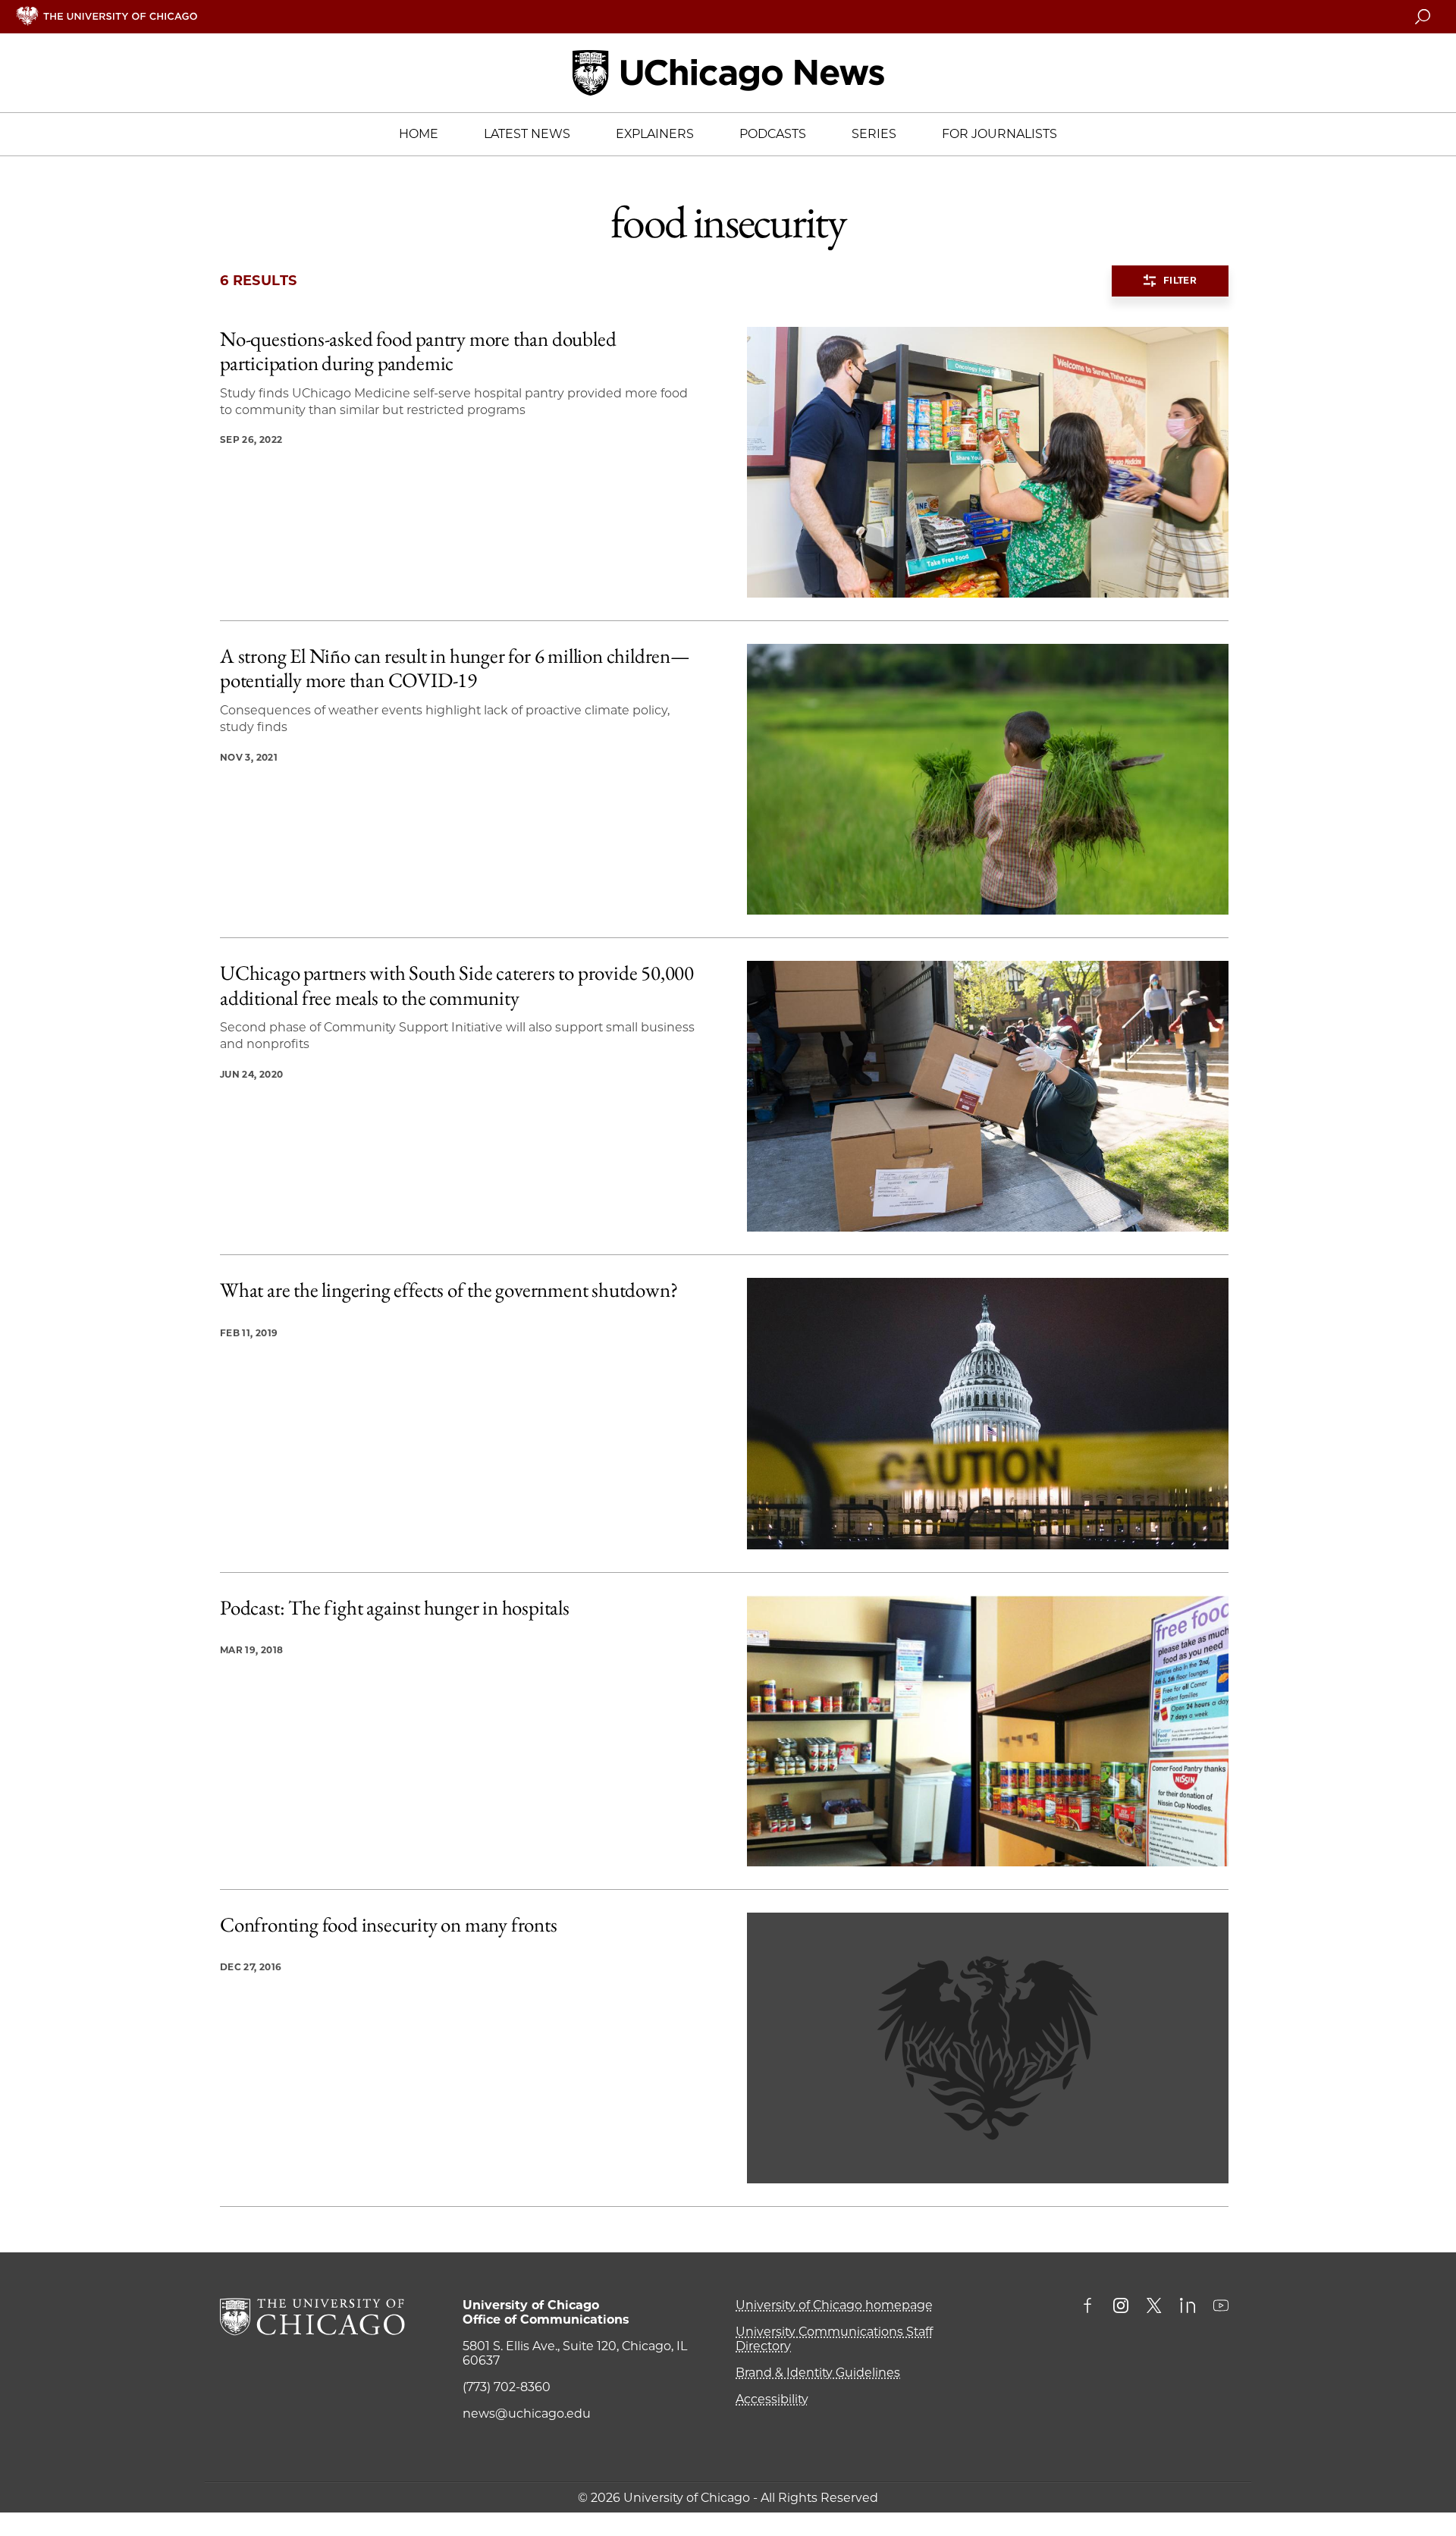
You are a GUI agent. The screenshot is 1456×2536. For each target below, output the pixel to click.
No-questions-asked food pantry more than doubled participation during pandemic (418, 352)
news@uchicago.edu (527, 2414)
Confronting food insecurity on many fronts (389, 1925)
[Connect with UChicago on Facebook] (1091, 2307)
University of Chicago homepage (834, 2305)
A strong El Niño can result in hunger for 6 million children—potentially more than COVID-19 (455, 669)
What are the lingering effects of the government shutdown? (449, 1290)
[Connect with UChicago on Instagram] (1121, 2307)
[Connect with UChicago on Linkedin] (1188, 2307)
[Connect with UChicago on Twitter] (1154, 2307)
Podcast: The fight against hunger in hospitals (395, 1608)
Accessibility (772, 2399)
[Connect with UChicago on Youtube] (1221, 2307)
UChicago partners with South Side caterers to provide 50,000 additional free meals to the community (457, 986)
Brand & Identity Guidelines (818, 2373)
